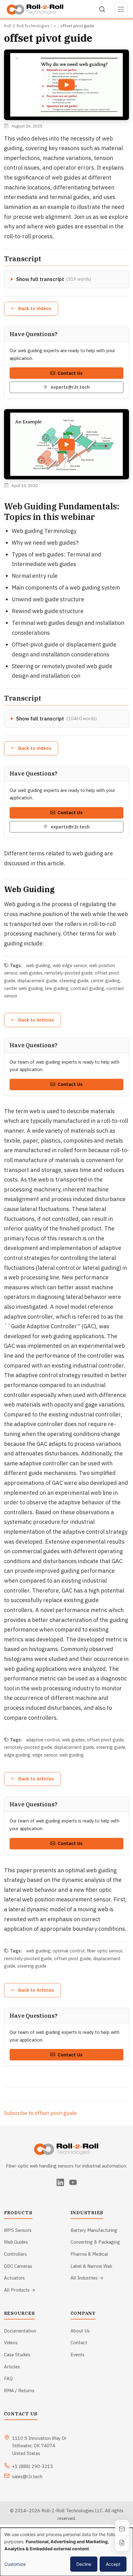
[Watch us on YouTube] (73, 2182)
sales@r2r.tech (27, 2477)
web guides (31, 973)
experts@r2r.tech (70, 387)
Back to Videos (35, 308)
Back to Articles (36, 1020)
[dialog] (66, 2552)
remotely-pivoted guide (69, 973)
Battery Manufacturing (94, 2230)
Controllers (15, 2254)
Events (77, 2355)
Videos (11, 2343)
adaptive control (43, 1740)
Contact (79, 2343)
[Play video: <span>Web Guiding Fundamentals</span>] (66, 444)
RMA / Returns (19, 2390)
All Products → (20, 2290)
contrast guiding (87, 988)
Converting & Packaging (95, 2242)
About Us (80, 2331)
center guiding (105, 981)
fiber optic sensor (105, 1951)
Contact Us (70, 373)
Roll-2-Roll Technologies (27, 26)
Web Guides (16, 2242)
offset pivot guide (105, 1740)
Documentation (20, 2331)
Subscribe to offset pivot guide (40, 2113)
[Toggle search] (102, 9)
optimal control (69, 1951)
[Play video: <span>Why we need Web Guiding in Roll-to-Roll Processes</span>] (66, 85)
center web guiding (24, 988)
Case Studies (17, 2355)
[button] (67, 85)
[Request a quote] (122, 2542)
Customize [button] (15, 2564)
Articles (12, 2367)
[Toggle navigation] (121, 9)
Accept (113, 2564)
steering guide (74, 981)
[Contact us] (122, 2529)
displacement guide (37, 981)
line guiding (57, 988)
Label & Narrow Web (91, 2266)
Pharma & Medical (89, 2254)
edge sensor (45, 1755)
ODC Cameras (18, 2266)
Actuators (14, 2278)
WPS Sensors (18, 2230)
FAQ (8, 2378)
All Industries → (87, 2278)
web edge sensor (70, 965)
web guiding (38, 965)
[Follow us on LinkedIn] (60, 2182)
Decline (84, 2564)
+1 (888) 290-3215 (32, 2466)
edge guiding (17, 1755)
